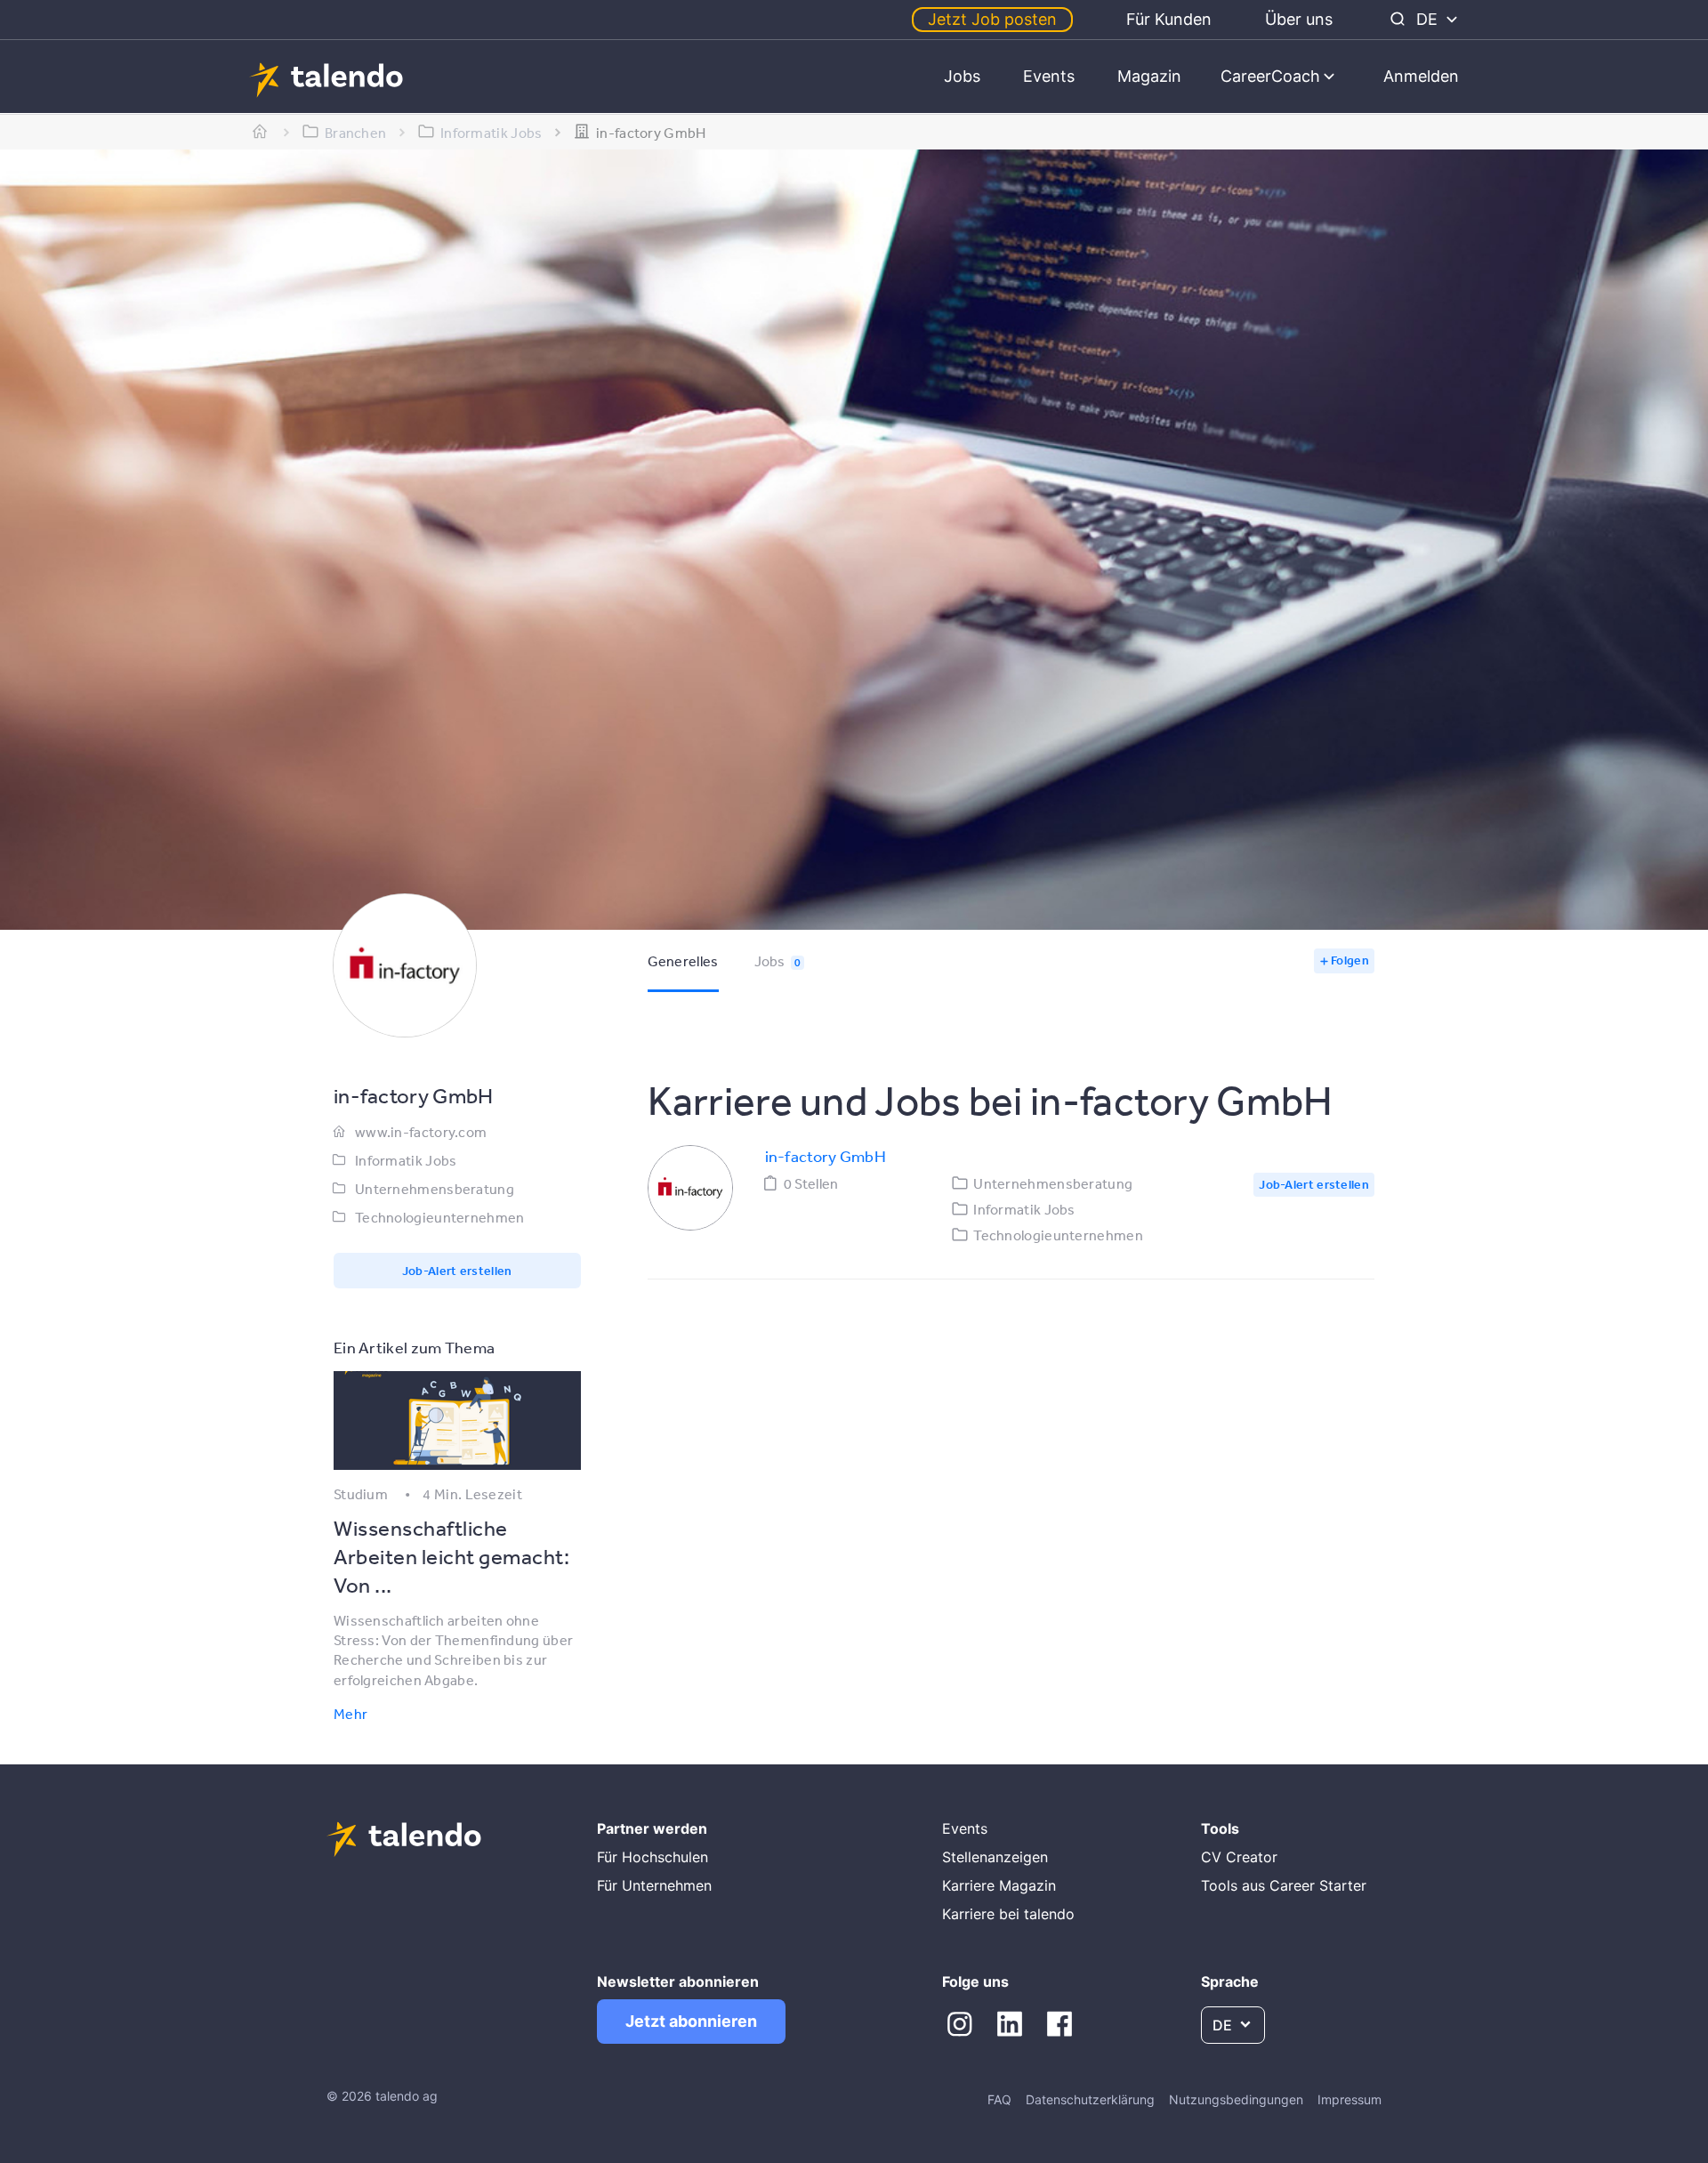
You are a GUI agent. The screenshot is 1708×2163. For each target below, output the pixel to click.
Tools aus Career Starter (1284, 1885)
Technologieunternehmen (440, 1217)
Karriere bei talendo (1008, 1914)
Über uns (1299, 19)
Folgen (1350, 960)
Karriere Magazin (999, 1885)
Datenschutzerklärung (1090, 2099)
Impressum (1349, 2099)
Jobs (962, 76)
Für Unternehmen (654, 1885)
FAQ (999, 2099)
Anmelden (1421, 76)
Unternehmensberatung (435, 1189)
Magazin (1149, 76)
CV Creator (1239, 1857)
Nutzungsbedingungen (1236, 2099)
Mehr (350, 1714)
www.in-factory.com (421, 1132)
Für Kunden (1169, 19)
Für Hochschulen (653, 1857)
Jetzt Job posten (992, 19)
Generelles (683, 961)
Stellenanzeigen (995, 1857)
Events (1049, 76)
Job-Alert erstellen (457, 1271)
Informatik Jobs (406, 1160)
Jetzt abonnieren (691, 2021)
